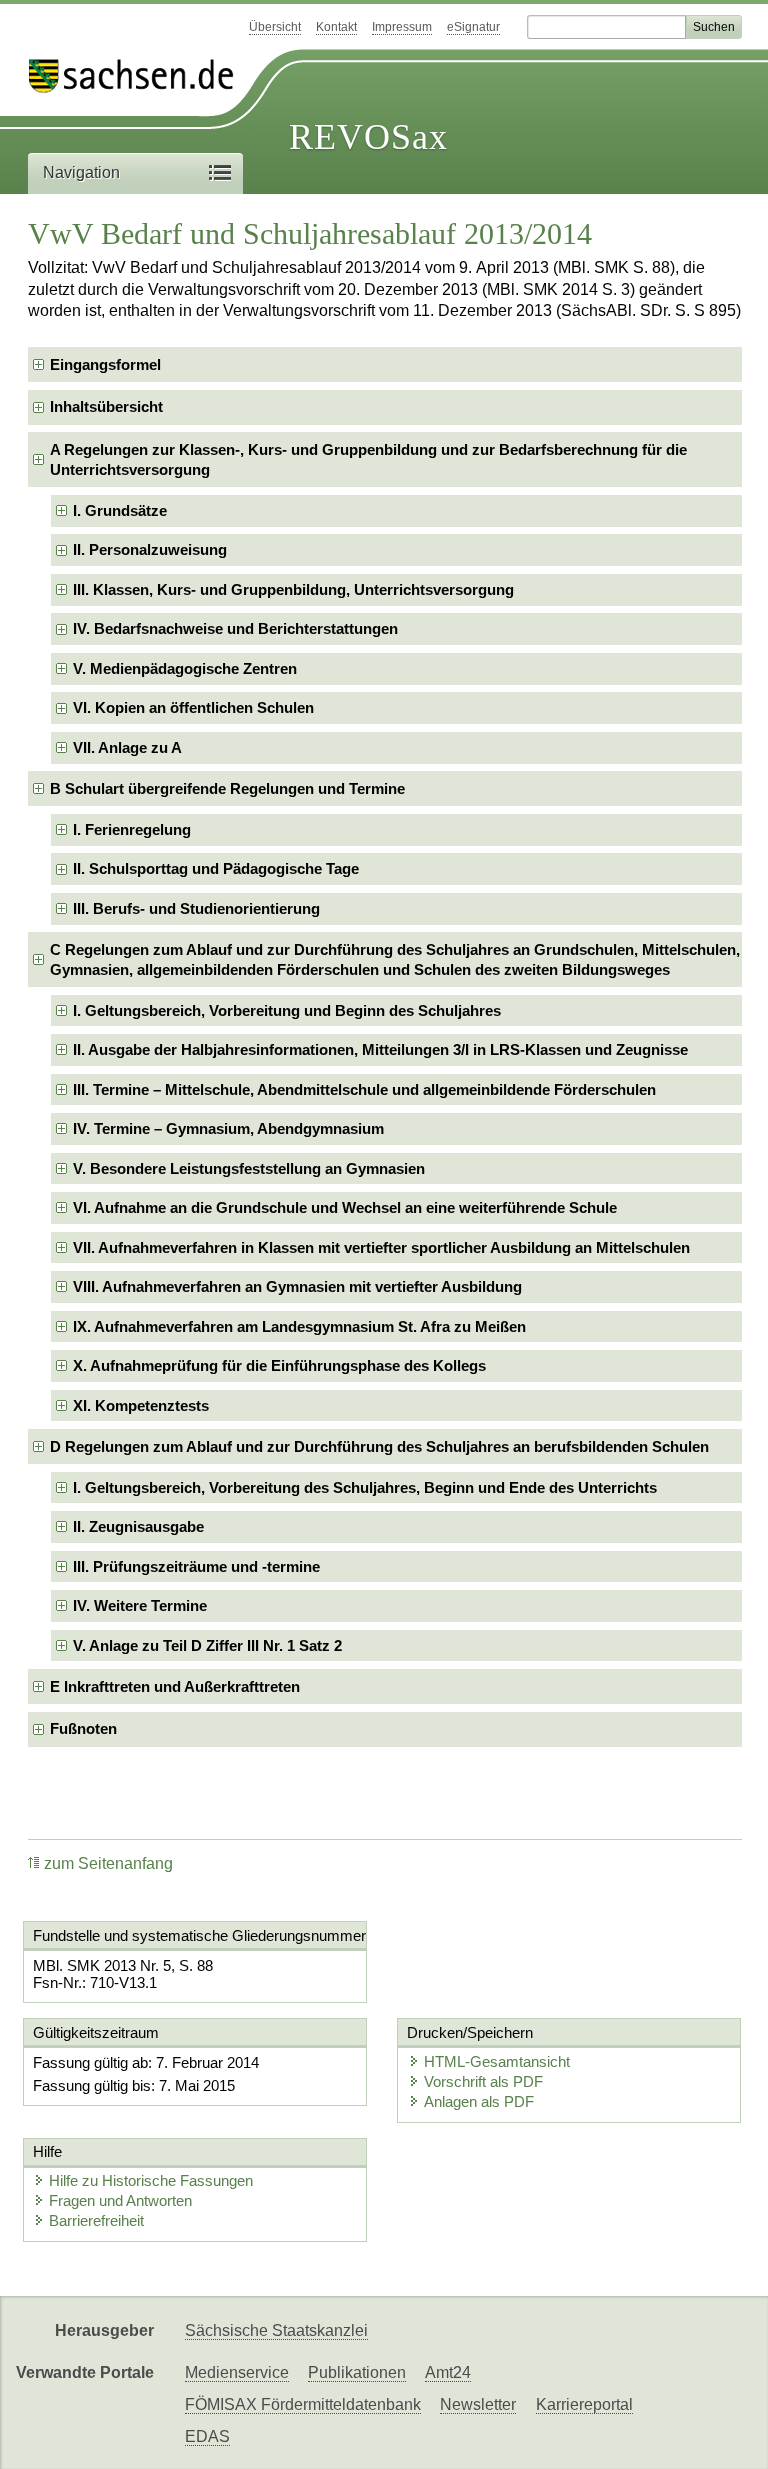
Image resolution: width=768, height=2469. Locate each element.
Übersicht (275, 27)
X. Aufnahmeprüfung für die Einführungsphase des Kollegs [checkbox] (279, 1365)
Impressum (402, 27)
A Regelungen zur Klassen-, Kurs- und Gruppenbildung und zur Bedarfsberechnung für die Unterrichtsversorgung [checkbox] (368, 459)
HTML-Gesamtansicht (497, 2061)
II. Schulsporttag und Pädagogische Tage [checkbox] (216, 868)
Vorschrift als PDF (483, 2081)
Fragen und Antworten (120, 2200)
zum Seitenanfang (108, 1863)
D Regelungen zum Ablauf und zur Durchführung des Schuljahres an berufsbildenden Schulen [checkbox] (379, 1446)
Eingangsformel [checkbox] (105, 364)
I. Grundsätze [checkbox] (120, 510)
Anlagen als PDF (479, 2101)
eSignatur (473, 27)
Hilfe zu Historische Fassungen (151, 2180)
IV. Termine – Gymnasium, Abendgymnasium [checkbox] (228, 1128)
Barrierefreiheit (96, 2220)
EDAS (207, 2436)
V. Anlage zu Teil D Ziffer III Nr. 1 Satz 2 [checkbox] (207, 1645)
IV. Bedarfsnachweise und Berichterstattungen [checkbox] (235, 628)
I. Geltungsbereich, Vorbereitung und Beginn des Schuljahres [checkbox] (287, 1010)
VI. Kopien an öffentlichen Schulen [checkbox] (193, 707)
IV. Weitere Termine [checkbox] (140, 1605)
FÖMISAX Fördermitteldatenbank (303, 2404)
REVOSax (368, 137)
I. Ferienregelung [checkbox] (132, 829)
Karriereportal (584, 2404)
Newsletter (478, 2404)
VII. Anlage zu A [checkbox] (127, 747)
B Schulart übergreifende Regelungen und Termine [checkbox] (227, 788)
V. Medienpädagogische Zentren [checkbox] (185, 668)
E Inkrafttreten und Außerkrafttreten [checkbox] (175, 1686)
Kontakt (336, 27)
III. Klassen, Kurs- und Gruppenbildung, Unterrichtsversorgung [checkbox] (293, 589)
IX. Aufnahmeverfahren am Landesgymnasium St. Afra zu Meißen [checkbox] (299, 1326)
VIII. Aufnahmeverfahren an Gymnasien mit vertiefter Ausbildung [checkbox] (297, 1286)
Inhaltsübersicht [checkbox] (106, 406)
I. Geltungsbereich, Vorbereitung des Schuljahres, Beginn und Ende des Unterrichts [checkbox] (365, 1487)
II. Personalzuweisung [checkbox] (150, 549)
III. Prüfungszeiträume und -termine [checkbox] (196, 1566)
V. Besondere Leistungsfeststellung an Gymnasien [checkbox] (249, 1168)
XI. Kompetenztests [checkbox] (141, 1405)
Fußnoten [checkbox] (83, 1728)
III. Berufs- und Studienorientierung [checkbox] (196, 908)
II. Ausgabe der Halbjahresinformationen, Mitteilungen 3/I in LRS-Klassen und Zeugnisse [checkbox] (380, 1049)
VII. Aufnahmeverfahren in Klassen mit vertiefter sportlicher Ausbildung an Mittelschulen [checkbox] (381, 1247)
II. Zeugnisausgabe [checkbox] (138, 1526)
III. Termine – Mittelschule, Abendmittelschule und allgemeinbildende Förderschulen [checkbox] (364, 1089)
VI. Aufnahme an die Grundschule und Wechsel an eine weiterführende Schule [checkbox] (345, 1207)
